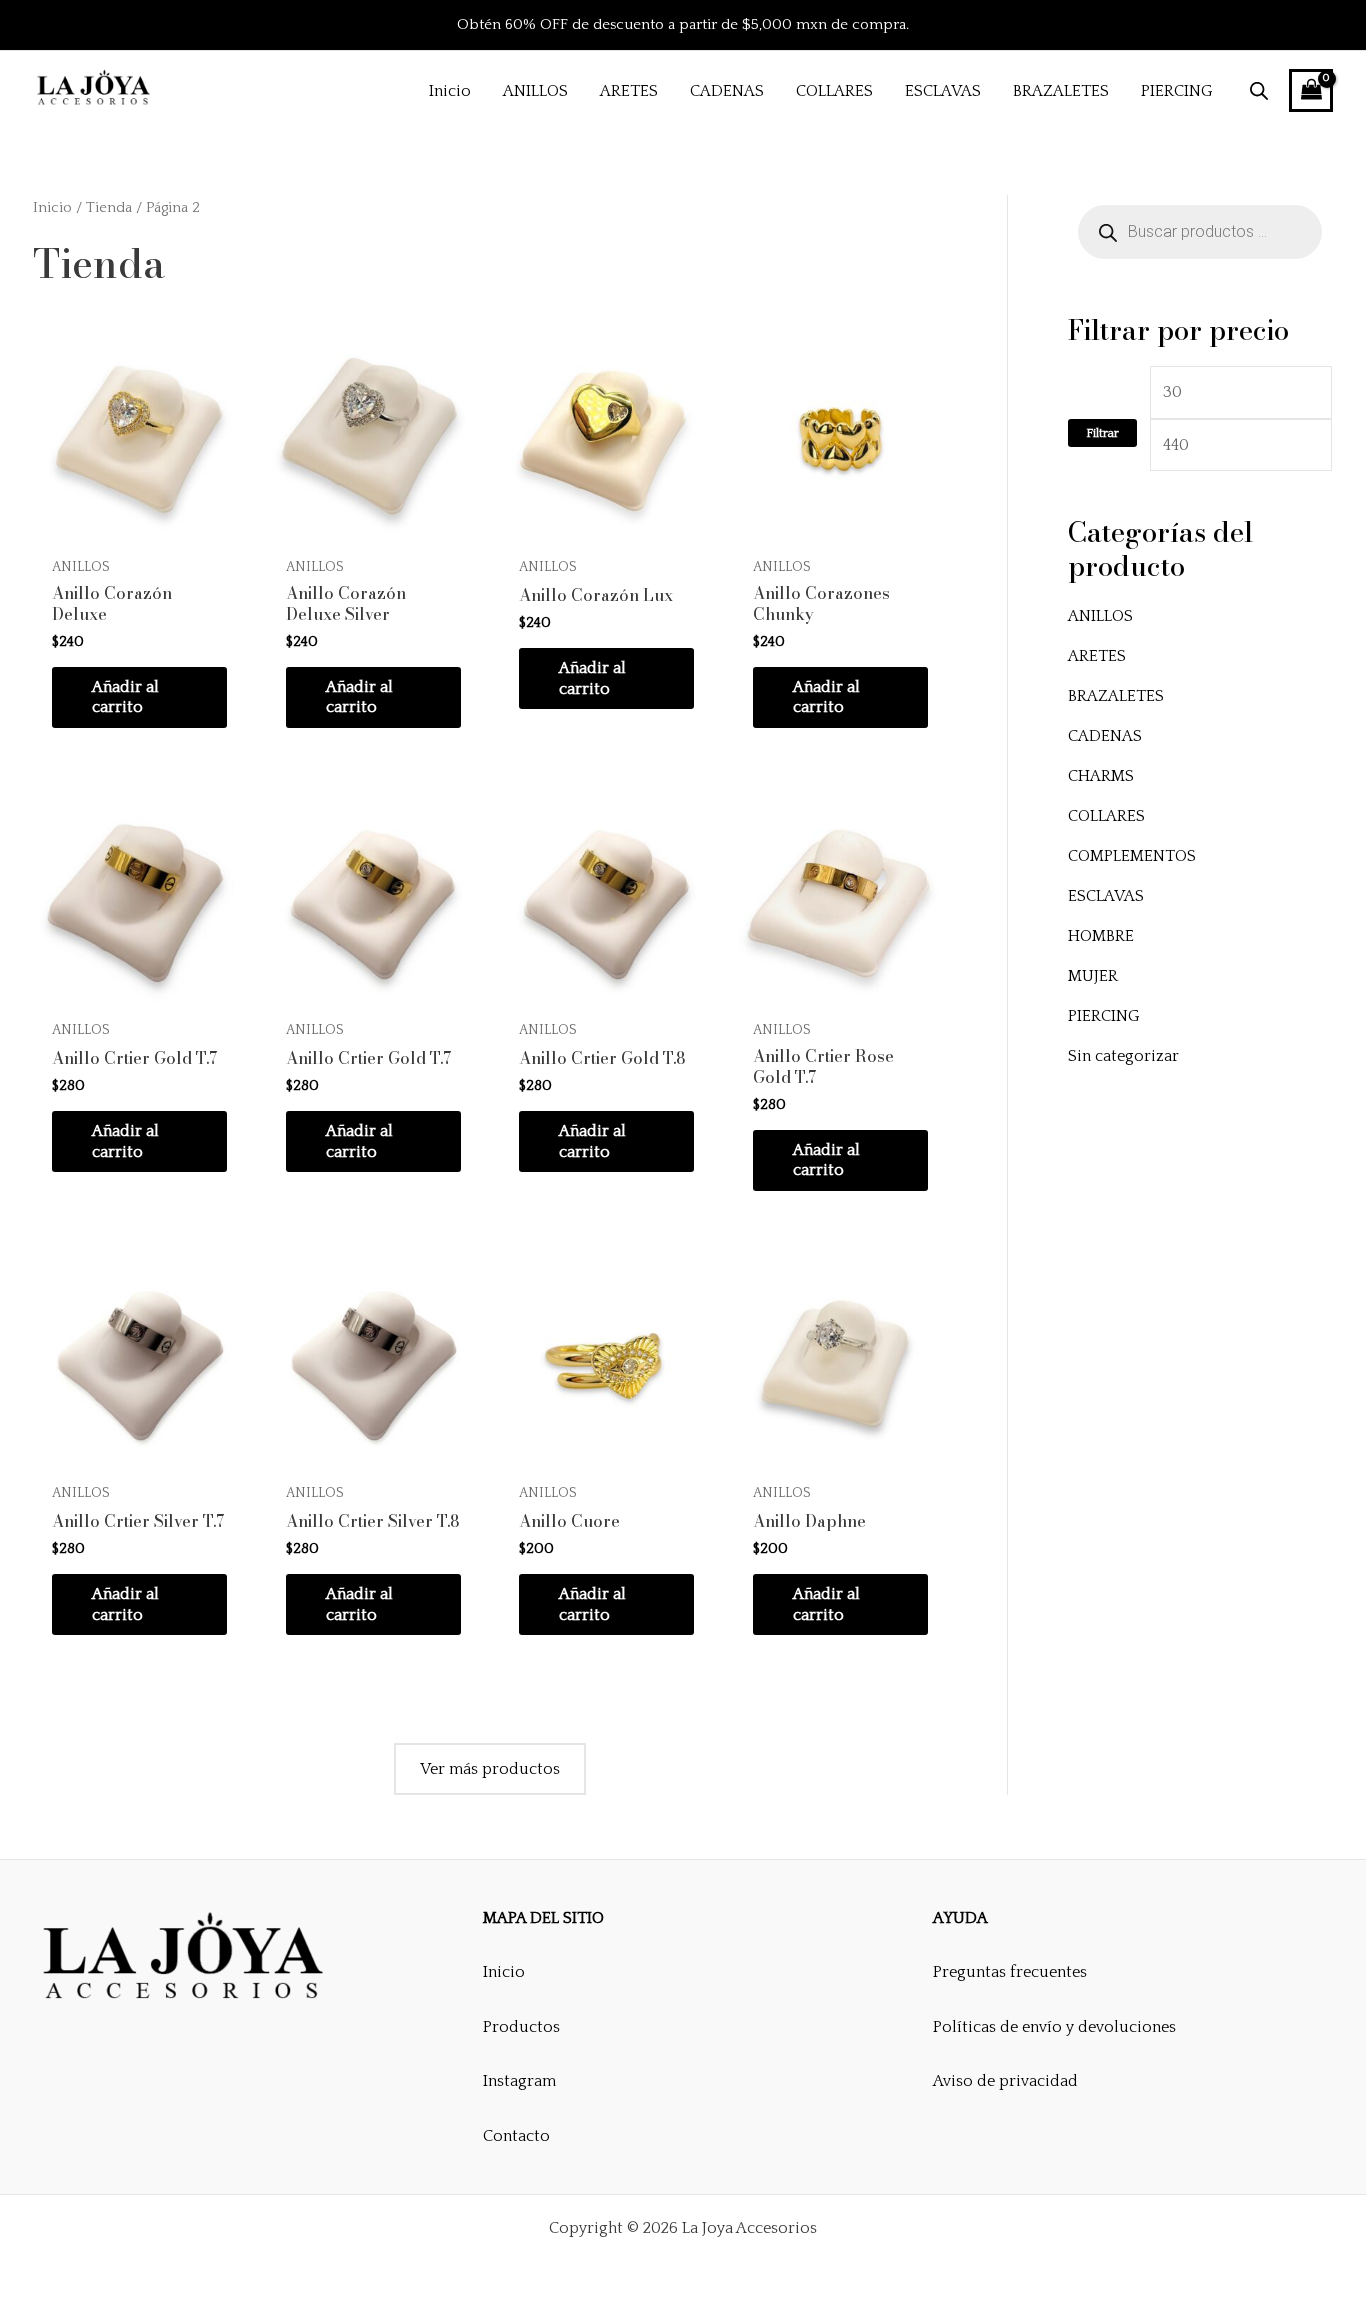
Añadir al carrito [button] (125, 697)
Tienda (109, 208)
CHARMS (1101, 776)
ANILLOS (1100, 616)
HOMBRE (1101, 936)
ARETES (1097, 656)
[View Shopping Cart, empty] (1311, 90)
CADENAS (1105, 736)
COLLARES (1106, 816)
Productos (521, 2027)
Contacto (516, 2136)
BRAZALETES (1116, 696)
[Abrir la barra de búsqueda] (1259, 91)
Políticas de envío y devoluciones (1054, 2027)
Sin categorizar (1123, 1056)
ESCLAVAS (1106, 896)
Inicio (52, 208)
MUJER (1093, 976)
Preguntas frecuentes (1010, 1972)
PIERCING (1104, 1016)
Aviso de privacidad (1005, 2081)
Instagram (519, 2081)
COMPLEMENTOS (1132, 856)
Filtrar (1102, 433)
